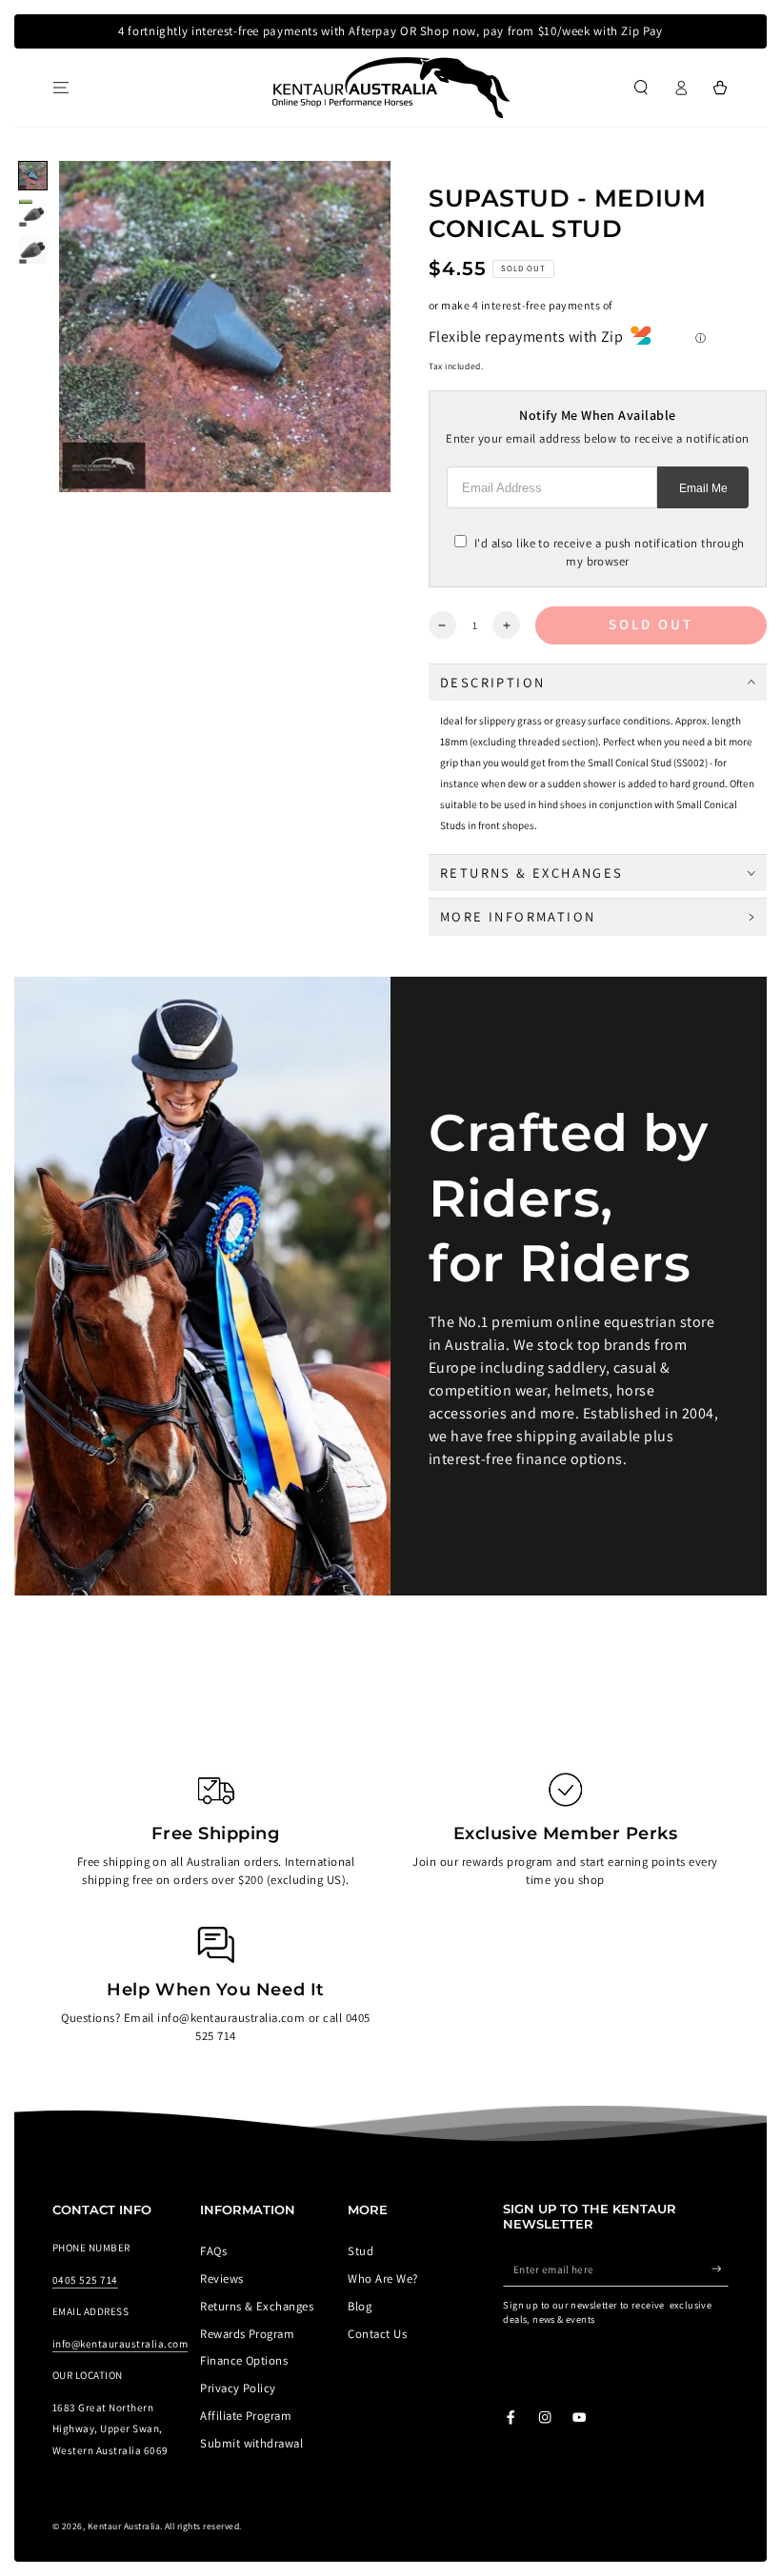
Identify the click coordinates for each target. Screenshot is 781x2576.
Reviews (221, 2279)
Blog (360, 2306)
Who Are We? (382, 2279)
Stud (360, 2251)
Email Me (703, 488)
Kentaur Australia (124, 2526)
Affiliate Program (246, 2416)
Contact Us (377, 2334)
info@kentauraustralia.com (120, 2344)
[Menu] (61, 87)
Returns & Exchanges (257, 2306)
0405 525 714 (85, 2280)
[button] (641, 87)
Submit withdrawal (251, 2443)
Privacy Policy (238, 2388)
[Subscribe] (720, 2269)
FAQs (213, 2251)
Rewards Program (247, 2334)
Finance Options (244, 2360)
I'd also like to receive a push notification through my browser (609, 552)
